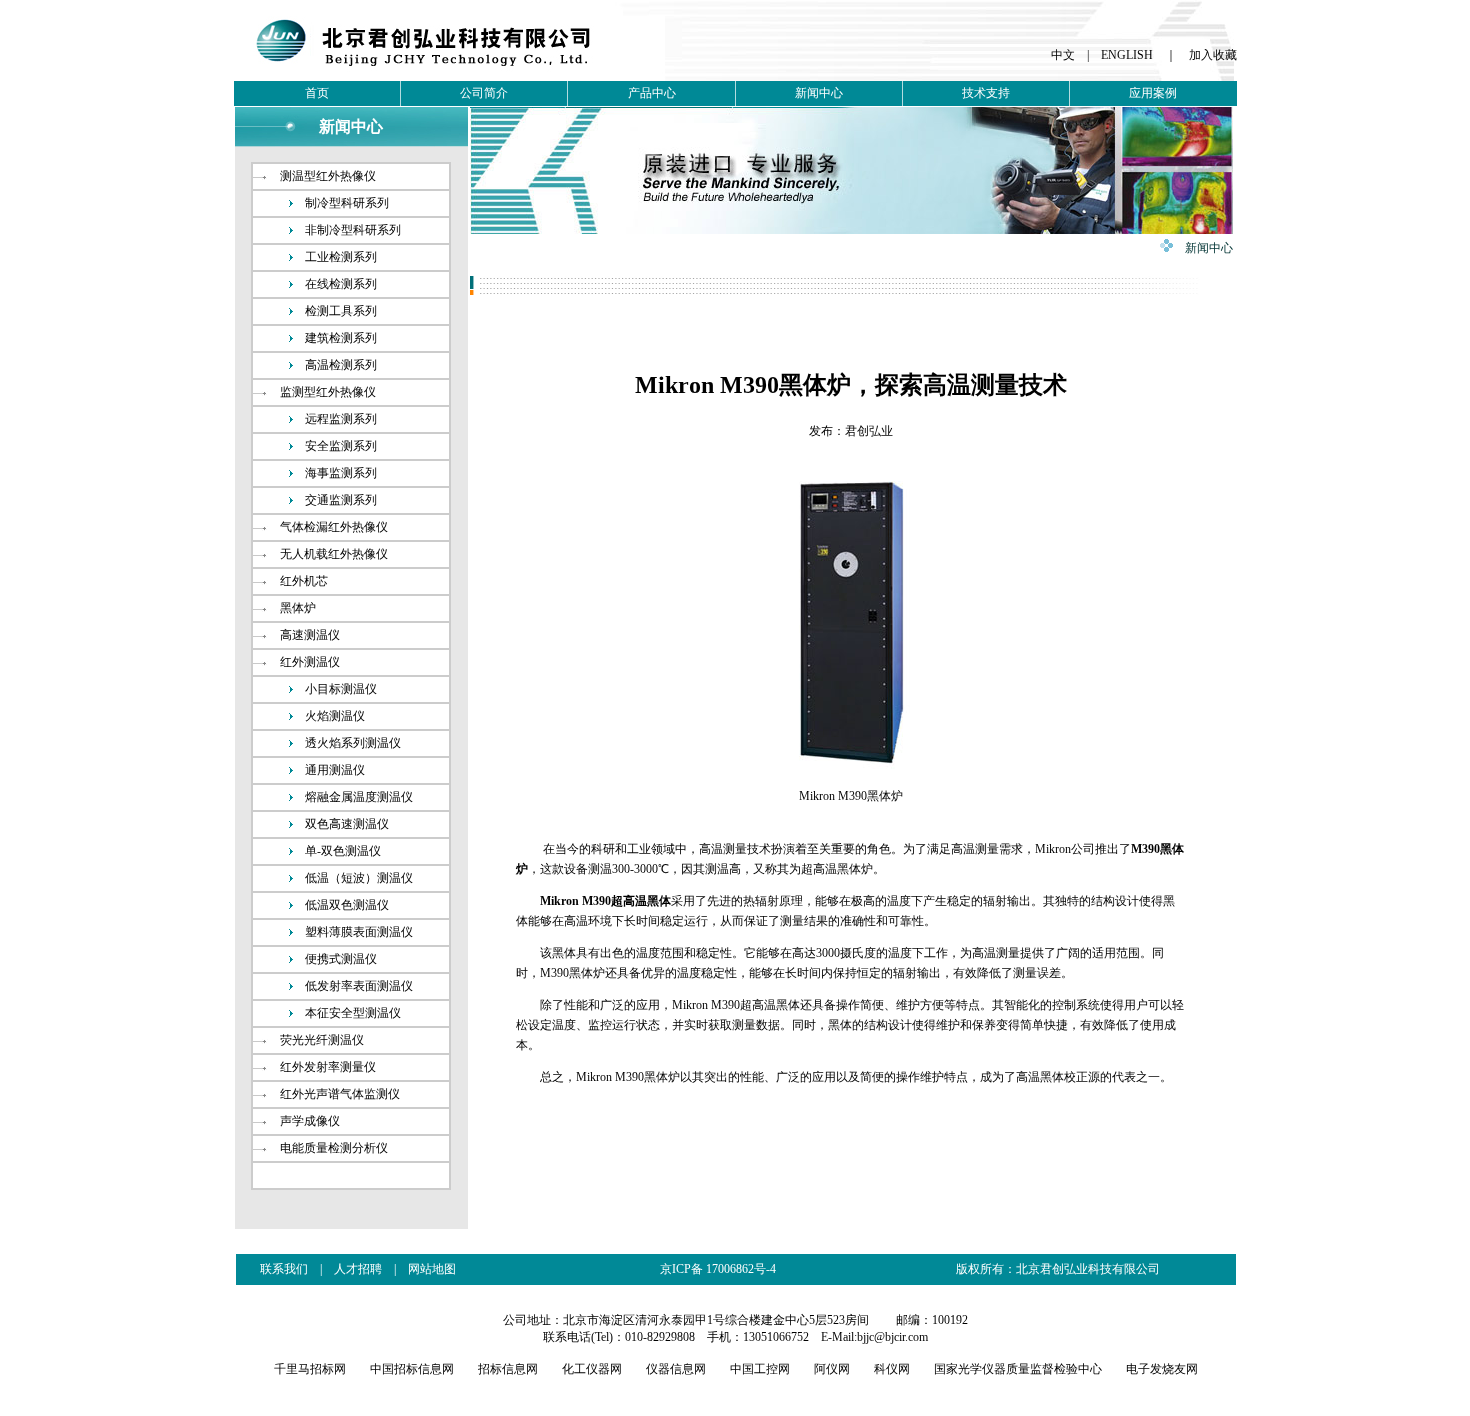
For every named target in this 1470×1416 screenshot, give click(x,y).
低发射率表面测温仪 (359, 986)
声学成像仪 (310, 1121)
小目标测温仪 (341, 689)
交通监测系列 (341, 500)
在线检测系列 (341, 284)
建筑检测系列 (341, 338)
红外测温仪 (310, 662)
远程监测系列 (341, 419)
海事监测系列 (341, 473)
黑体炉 (298, 608)
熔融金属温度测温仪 (359, 797)
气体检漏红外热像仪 (334, 527)
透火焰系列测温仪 (353, 743)
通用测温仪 (335, 770)
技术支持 (986, 93)
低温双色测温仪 (347, 905)
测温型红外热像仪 (328, 176)
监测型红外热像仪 (328, 392)
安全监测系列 (341, 446)
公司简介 (484, 93)
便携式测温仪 (341, 959)
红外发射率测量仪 (328, 1067)
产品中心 (652, 93)
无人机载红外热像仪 (334, 554)
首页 (317, 93)
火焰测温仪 (335, 716)
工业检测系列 (341, 257)
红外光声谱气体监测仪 (340, 1094)
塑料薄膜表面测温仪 (359, 932)
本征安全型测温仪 (353, 1013)
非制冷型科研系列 (353, 230)
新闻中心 (819, 93)
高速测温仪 (310, 635)
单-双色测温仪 (343, 851)
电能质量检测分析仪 (334, 1148)
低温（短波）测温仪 (359, 878)
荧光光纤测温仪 (322, 1040)
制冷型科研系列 (347, 203)
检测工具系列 (341, 311)
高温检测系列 (341, 365)
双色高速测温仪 (347, 824)
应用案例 (1153, 93)
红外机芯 (304, 581)
